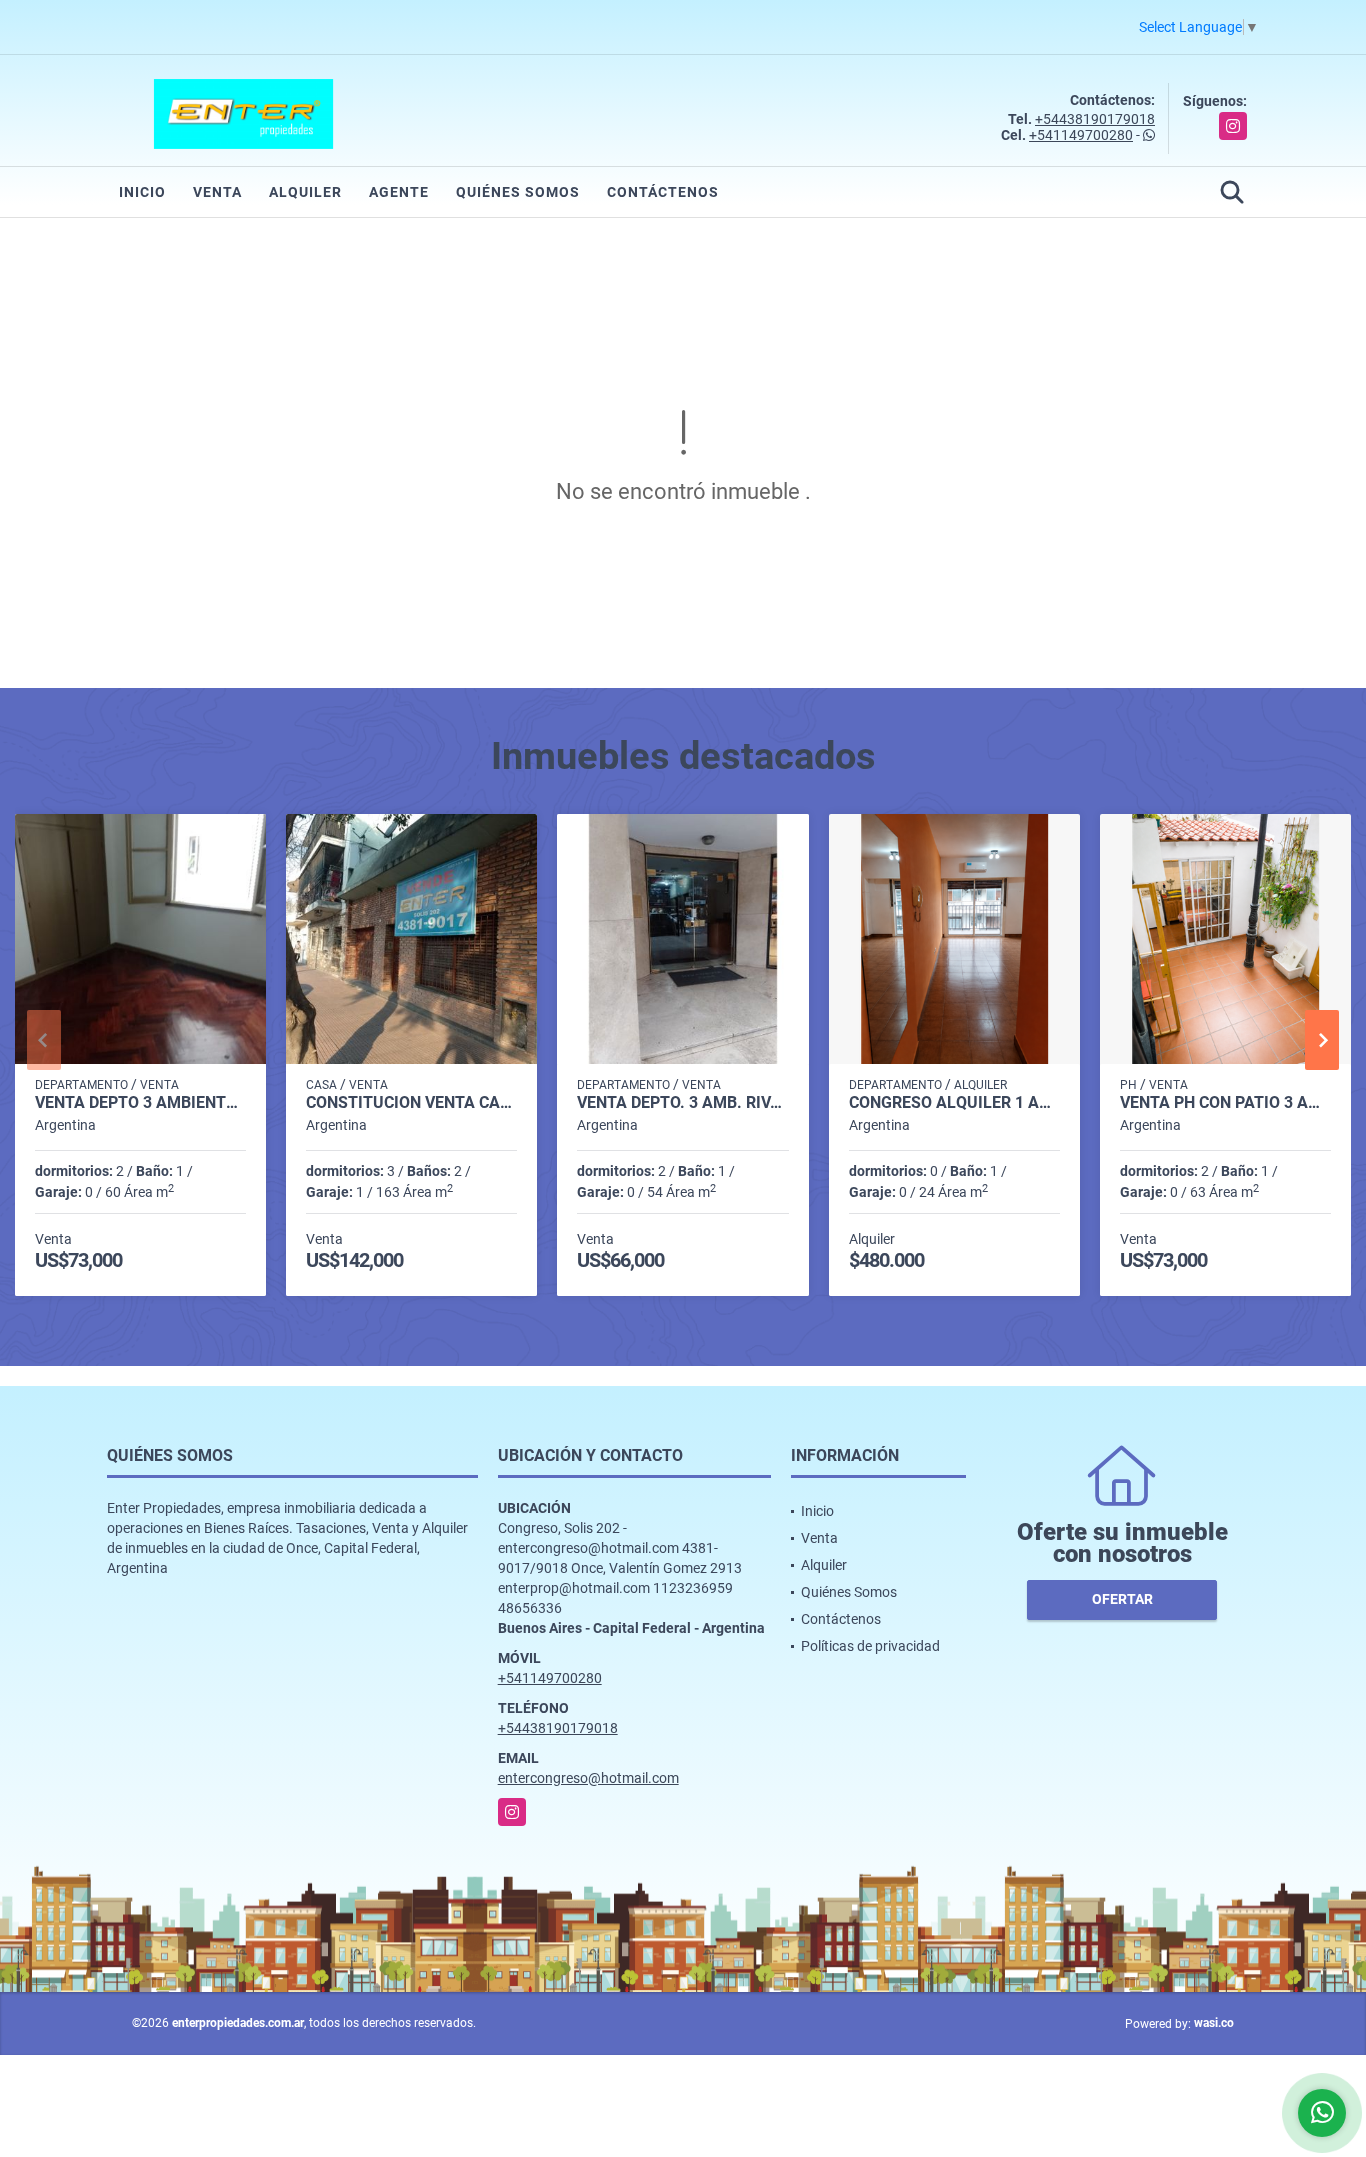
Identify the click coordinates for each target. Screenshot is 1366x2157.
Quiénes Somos (518, 192)
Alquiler (305, 192)
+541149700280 (1081, 135)
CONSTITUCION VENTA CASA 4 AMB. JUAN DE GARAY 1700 (411, 1103)
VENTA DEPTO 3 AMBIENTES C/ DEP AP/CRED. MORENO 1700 (140, 1103)
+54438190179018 (1095, 119)
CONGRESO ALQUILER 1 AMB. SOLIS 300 (954, 1103)
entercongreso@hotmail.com (588, 1778)
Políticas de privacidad (870, 1646)
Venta (217, 192)
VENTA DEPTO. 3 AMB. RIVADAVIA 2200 (682, 1103)
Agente (399, 192)
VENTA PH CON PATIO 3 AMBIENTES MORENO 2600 (1225, 1103)
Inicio (142, 192)
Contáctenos (663, 192)
